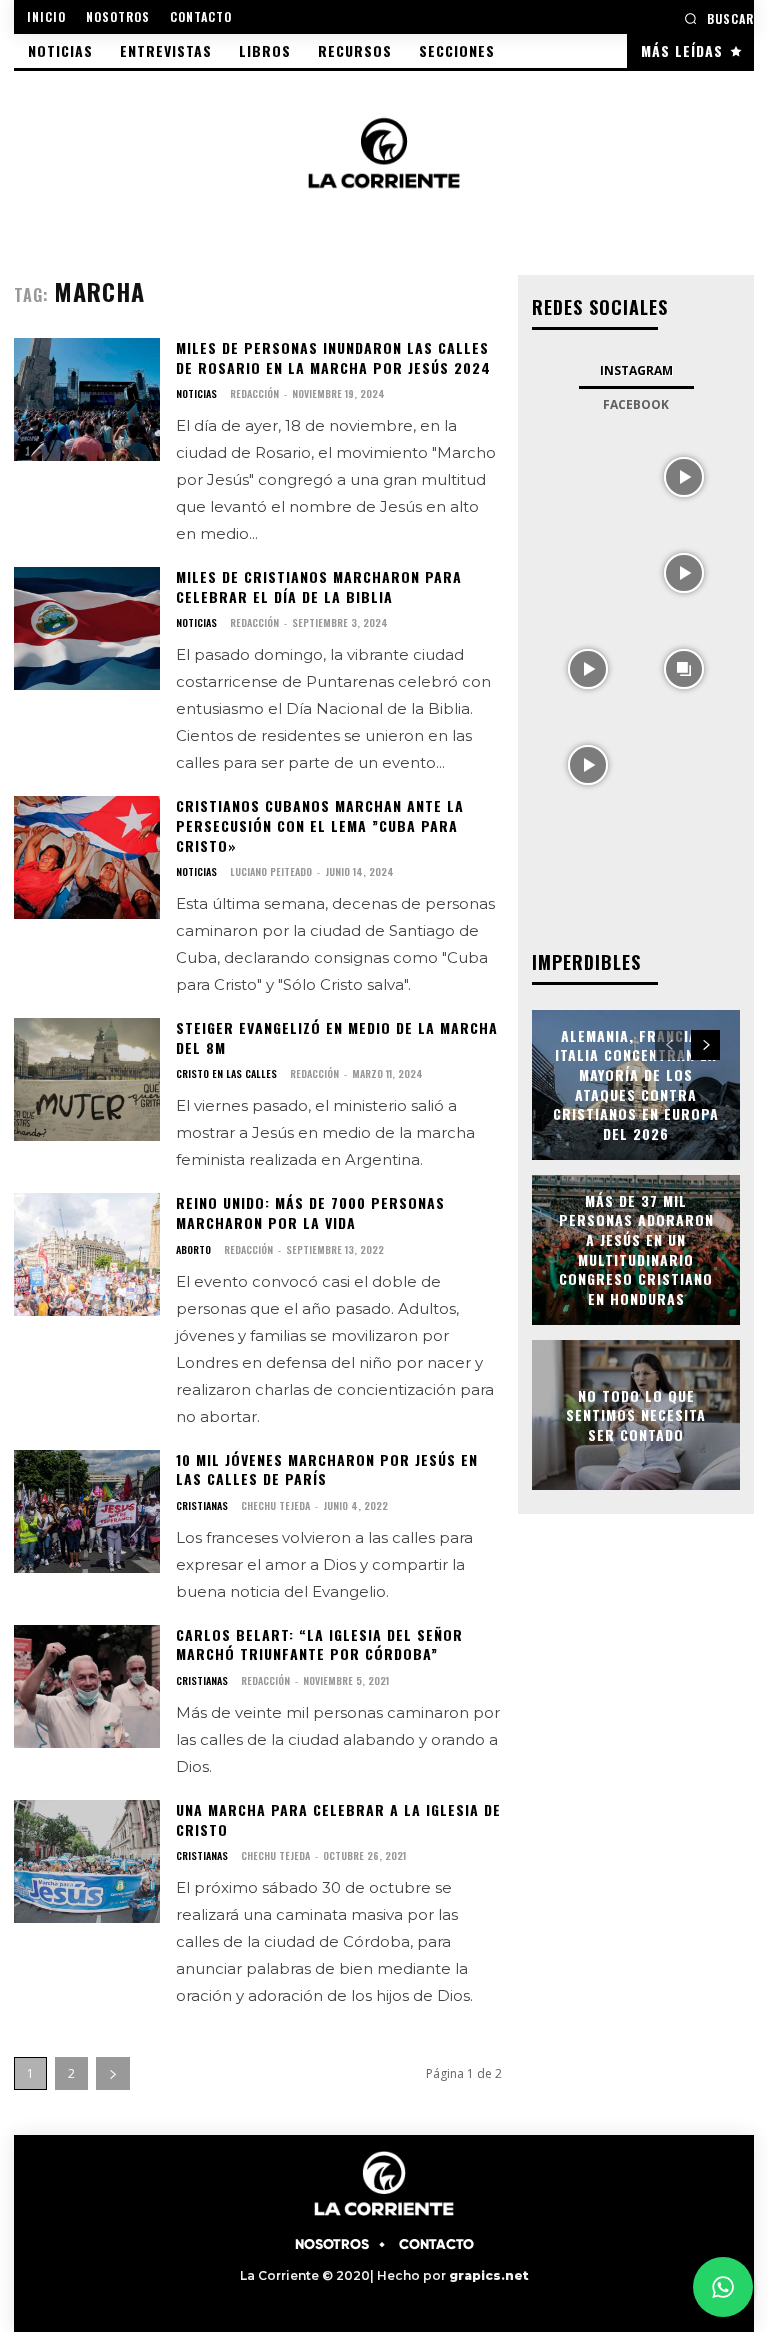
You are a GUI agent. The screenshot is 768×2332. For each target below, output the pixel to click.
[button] (719, 18)
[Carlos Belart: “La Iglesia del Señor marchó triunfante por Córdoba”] (87, 1686)
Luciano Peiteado (271, 871)
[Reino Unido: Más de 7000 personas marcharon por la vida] (87, 1254)
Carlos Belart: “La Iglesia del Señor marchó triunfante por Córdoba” (319, 1644)
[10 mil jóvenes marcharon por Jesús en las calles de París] (87, 1511)
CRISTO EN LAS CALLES (226, 1074)
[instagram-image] (588, 475)
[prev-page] (669, 1045)
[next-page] (113, 2073)
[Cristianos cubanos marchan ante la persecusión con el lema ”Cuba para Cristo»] (87, 857)
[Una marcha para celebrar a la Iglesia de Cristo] (87, 1861)
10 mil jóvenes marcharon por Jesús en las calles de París (327, 1469)
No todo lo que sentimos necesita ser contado (636, 1414)
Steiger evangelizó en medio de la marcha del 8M (337, 1037)
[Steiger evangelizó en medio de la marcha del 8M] (87, 1079)
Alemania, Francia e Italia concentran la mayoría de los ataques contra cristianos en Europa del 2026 (636, 1084)
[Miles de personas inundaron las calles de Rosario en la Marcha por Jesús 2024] (87, 399)
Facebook (636, 404)
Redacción (254, 393)
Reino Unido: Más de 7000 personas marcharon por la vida (310, 1212)
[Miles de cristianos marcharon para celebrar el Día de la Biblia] (87, 628)
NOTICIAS (196, 394)
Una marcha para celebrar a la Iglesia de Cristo (338, 1819)
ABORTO (193, 1250)
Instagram (636, 370)
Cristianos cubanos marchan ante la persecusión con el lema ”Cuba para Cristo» (320, 825)
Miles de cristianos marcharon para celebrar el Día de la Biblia (319, 586)
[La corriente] (384, 152)
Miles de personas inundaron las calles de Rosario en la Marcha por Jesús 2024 (333, 357)
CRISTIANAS (202, 1506)
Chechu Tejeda (275, 1505)
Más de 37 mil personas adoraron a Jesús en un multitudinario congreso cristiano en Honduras (636, 1249)
